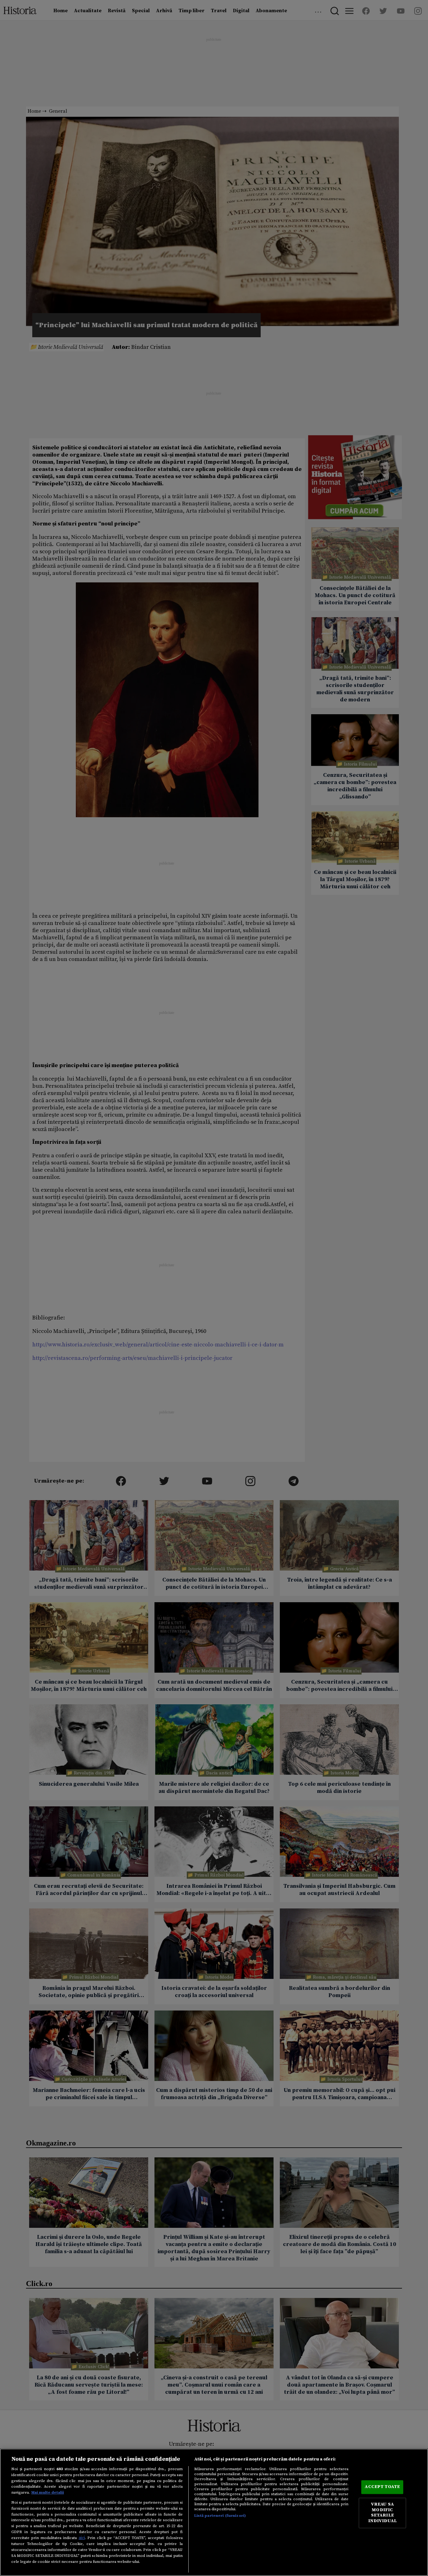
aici (82, 2538)
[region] (214, 2512)
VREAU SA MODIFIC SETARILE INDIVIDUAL (382, 2513)
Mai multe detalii (48, 2492)
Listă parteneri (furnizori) (220, 2516)
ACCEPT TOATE (382, 2487)
